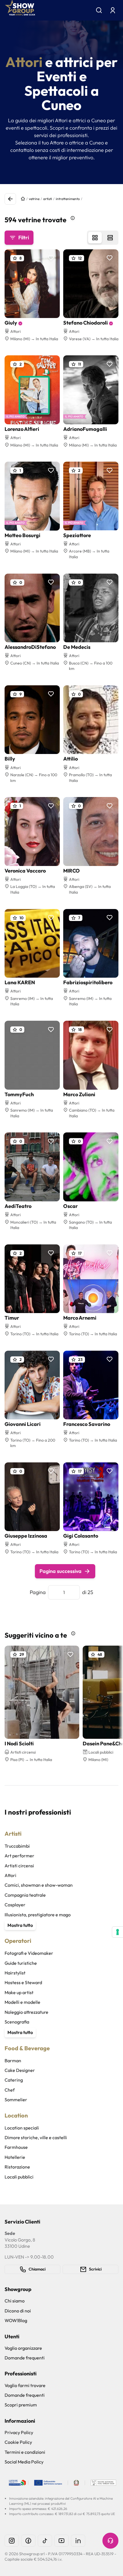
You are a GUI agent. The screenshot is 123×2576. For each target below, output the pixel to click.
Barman (13, 2061)
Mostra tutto (20, 1925)
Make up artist (19, 1992)
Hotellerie (15, 2157)
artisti (48, 199)
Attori (10, 1875)
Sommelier (16, 2100)
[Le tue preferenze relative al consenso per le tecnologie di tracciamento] (118, 1932)
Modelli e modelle (22, 2002)
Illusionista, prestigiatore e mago (38, 1915)
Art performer (19, 1856)
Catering (14, 2080)
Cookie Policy (18, 2442)
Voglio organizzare (23, 2348)
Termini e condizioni (25, 2452)
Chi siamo (15, 2301)
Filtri (24, 238)
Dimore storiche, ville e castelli (36, 2137)
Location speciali (22, 2128)
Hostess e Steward (23, 1982)
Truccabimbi (17, 1846)
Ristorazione (17, 2167)
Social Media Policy (24, 2462)
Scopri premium (21, 2405)
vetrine (34, 199)
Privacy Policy (19, 2432)
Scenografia (17, 2022)
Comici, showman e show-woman (39, 1885)
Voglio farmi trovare (25, 2385)
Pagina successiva (60, 1571)
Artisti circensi (19, 1866)
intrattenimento (68, 199)
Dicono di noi (18, 2311)
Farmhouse (16, 2147)
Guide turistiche (21, 1963)
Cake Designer (20, 2070)
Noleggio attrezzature (26, 2012)
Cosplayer (15, 1905)
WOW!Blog (16, 2320)
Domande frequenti (25, 2358)
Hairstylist (15, 1973)
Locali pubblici (19, 2177)
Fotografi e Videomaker (29, 1953)
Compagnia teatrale (25, 1895)
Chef (10, 2090)
